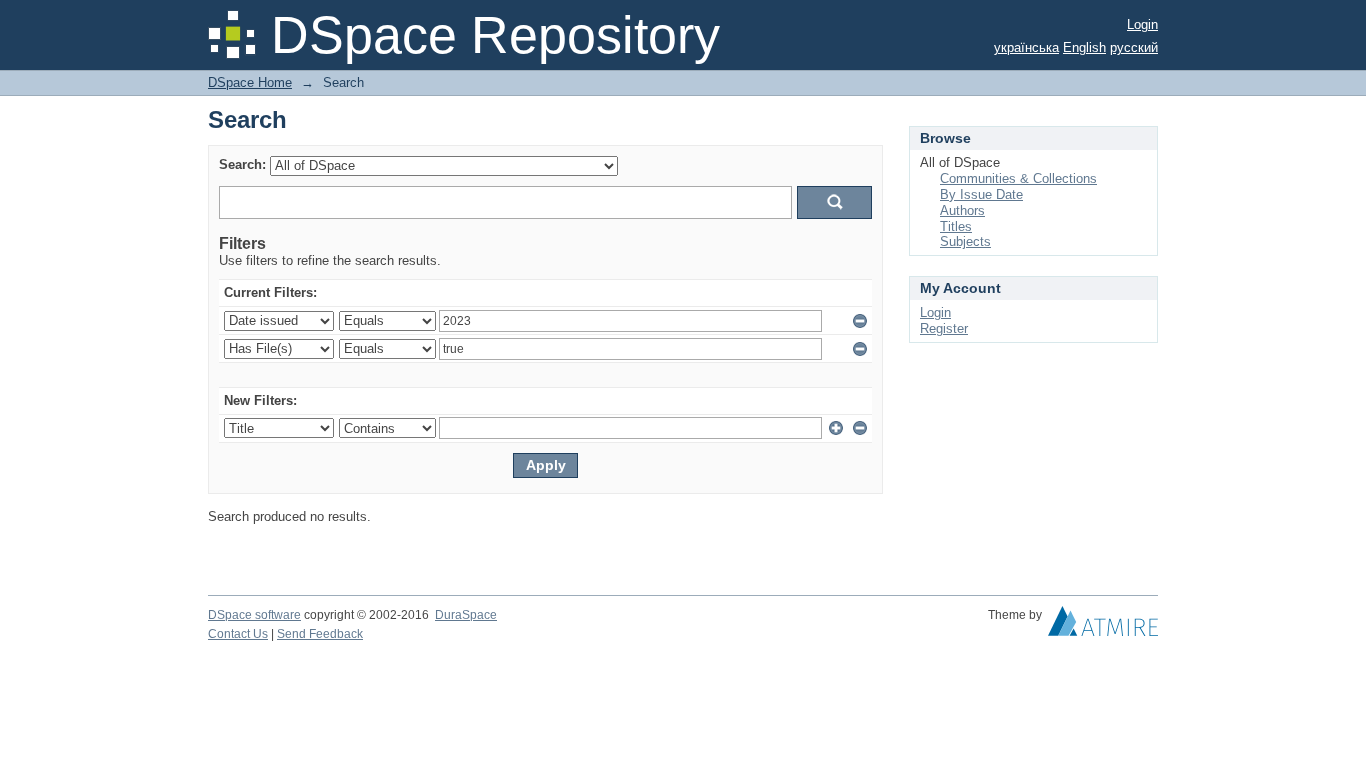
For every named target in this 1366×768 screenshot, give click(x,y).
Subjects (965, 241)
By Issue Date (981, 194)
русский (1134, 47)
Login (1142, 24)
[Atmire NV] (1103, 626)
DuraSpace (466, 615)
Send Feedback (320, 634)
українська (1026, 47)
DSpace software (254, 615)
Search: (242, 164)
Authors (962, 210)
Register (944, 328)
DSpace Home (250, 82)
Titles (956, 226)
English (1084, 47)
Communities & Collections (1018, 178)
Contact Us (238, 634)
